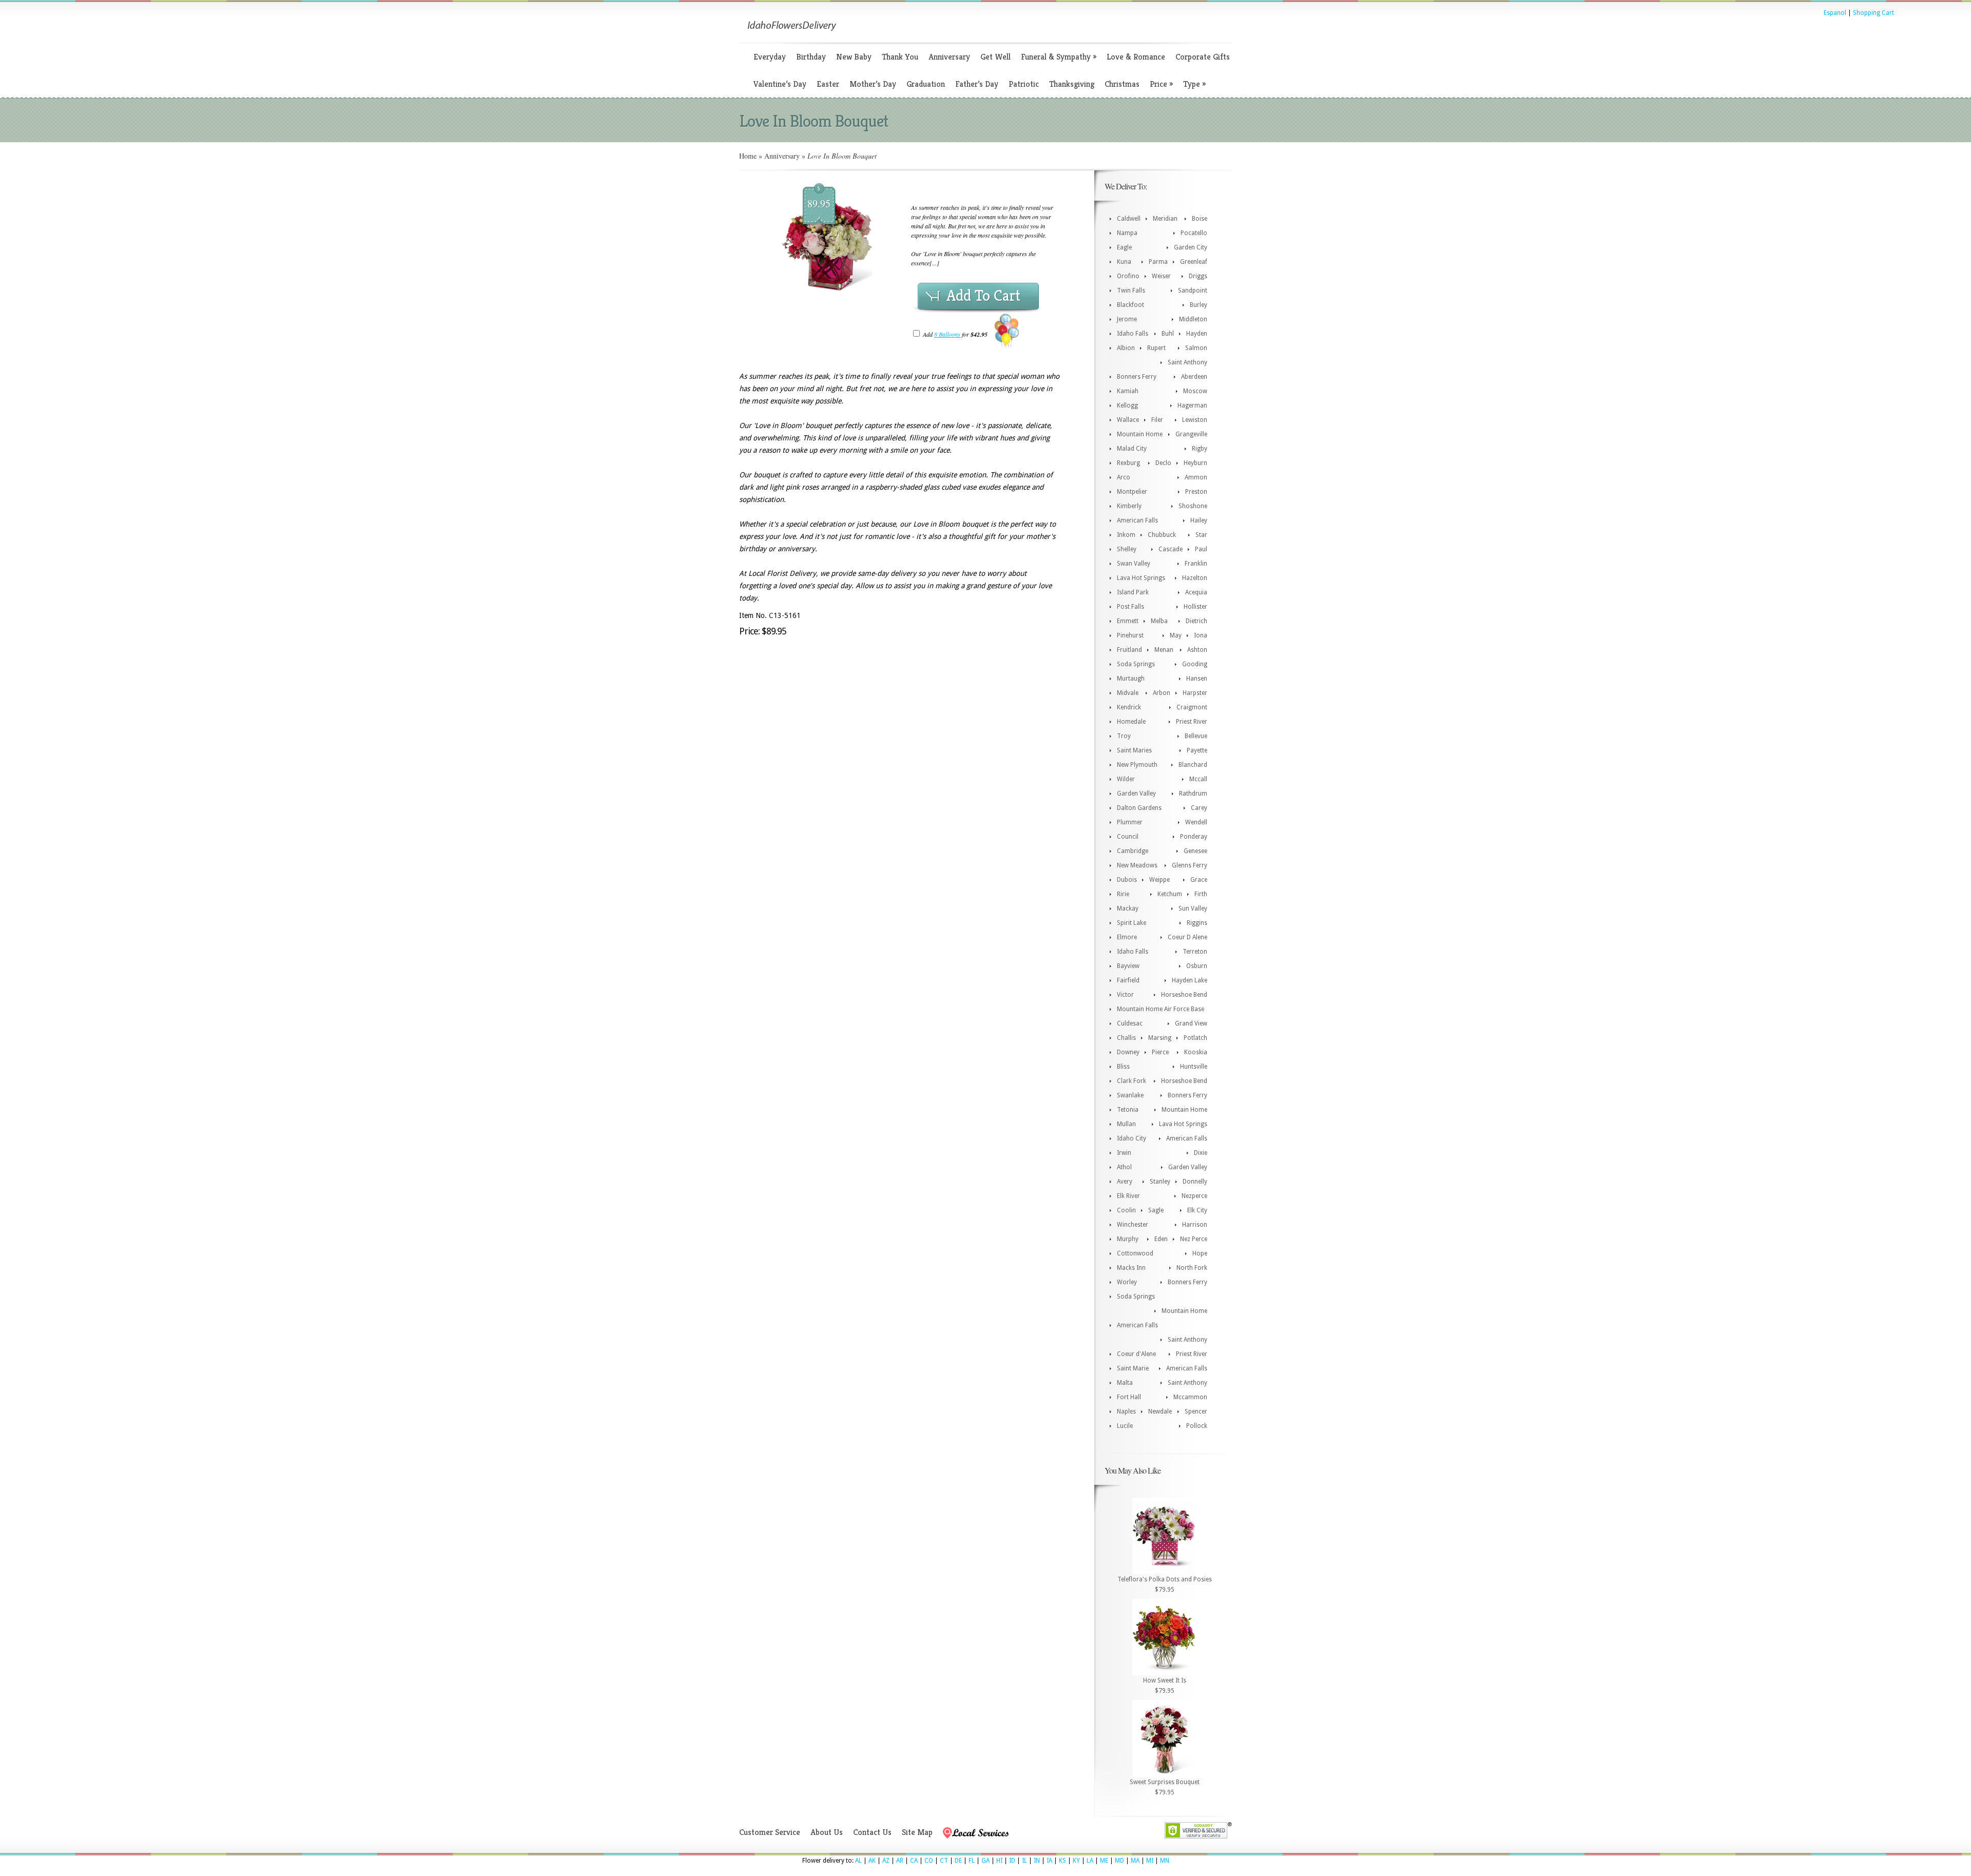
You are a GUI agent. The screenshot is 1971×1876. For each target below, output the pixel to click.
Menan (1164, 650)
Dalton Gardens (1139, 808)
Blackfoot (1131, 305)
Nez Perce (1194, 1239)
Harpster (1195, 693)
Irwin (1124, 1153)
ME (1104, 1861)
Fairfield (1128, 980)
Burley (1199, 305)
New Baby (854, 57)
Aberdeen (1194, 377)
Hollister (1195, 607)
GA (985, 1861)
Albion (1126, 348)
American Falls (1137, 520)
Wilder (1126, 779)
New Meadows (1137, 865)
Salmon (1196, 348)
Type (1194, 84)
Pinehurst (1130, 635)
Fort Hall (1129, 1397)
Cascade (1171, 549)
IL (1025, 1861)
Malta (1125, 1383)
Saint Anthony (1187, 362)
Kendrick (1129, 707)
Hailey (1199, 520)
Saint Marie (1133, 1368)
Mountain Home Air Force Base (1161, 1009)
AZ (886, 1861)
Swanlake (1130, 1095)
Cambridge (1133, 851)
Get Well (996, 57)
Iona (1201, 635)
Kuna (1124, 262)
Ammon (1196, 477)
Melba (1159, 621)
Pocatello (1194, 233)
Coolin (1126, 1210)
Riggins (1197, 923)
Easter (828, 84)
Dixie (1201, 1153)
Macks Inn (1131, 1268)
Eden (1161, 1239)
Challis (1126, 1038)
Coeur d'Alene (1136, 1354)
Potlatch (1195, 1038)
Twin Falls (1131, 291)
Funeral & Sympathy (1059, 57)
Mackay (1128, 908)
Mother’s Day (873, 84)
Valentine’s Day (780, 84)
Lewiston (1195, 420)
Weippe (1160, 880)
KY (1076, 1861)
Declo (1163, 463)
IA (1049, 1861)
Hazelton (1195, 578)
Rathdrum (1193, 794)
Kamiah (1128, 391)
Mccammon (1190, 1397)
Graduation (926, 84)
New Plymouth (1137, 765)
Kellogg (1127, 405)
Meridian (1165, 219)
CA (914, 1861)
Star (1201, 535)
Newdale (1160, 1411)
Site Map (917, 1832)
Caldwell (1129, 219)
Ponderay (1194, 837)
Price (1161, 84)
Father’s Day (977, 84)
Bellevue (1196, 736)
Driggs (1198, 276)
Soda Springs (1136, 664)
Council (1128, 837)
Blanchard (1193, 765)
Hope (1200, 1253)
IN (1037, 1861)
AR (900, 1861)
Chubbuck (1162, 535)
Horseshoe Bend (1184, 995)
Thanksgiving (1072, 84)
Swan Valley (1134, 564)
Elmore (1127, 937)
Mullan (1126, 1124)
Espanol (1835, 13)
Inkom (1126, 535)
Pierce (1160, 1052)
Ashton (1197, 650)
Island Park (1133, 592)
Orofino (1128, 276)
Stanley (1160, 1182)
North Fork (1192, 1268)
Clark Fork (1132, 1081)
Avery (1125, 1182)
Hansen (1197, 679)
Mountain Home (1140, 434)
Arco (1124, 477)
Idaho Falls (1133, 334)
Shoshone (1193, 506)
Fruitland (1129, 650)
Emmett (1128, 621)
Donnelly (1195, 1182)
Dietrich (1196, 621)
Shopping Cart (1873, 13)
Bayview (1128, 966)
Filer (1157, 420)
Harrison (1195, 1225)
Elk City (1197, 1210)
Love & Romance (1136, 57)
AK (872, 1861)
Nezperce (1194, 1196)
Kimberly (1129, 506)
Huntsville (1194, 1067)
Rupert (1156, 348)
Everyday (770, 57)
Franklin (1196, 564)
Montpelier (1132, 492)
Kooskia (1196, 1052)
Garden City (1191, 247)
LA (1090, 1861)
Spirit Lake (1132, 923)
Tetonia (1128, 1110)
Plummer (1130, 822)
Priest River (1192, 722)
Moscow (1195, 391)
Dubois (1127, 880)
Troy (1124, 736)
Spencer (1196, 1411)
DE (958, 1861)
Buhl (1168, 334)
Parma (1158, 262)
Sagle (1156, 1210)
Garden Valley (1136, 794)
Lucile (1125, 1426)
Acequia (1196, 592)
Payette (1197, 750)
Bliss (1123, 1067)
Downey (1128, 1052)
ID (1012, 1861)
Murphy (1128, 1239)
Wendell (1196, 822)
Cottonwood (1135, 1253)
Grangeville (1191, 434)
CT (944, 1861)
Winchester (1133, 1225)
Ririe (1123, 894)
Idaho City (1132, 1138)
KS (1062, 1861)
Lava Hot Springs (1141, 578)
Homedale (1131, 722)
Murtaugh (1131, 679)
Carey (1199, 808)
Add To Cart (983, 296)
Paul (1201, 549)
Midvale (1128, 693)
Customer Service (770, 1832)
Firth (1201, 894)
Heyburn (1195, 463)
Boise (1200, 219)
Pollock (1197, 1426)
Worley (1127, 1282)
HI (999, 1861)
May (1176, 635)
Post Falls (1131, 607)
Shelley (1127, 549)
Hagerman (1192, 405)
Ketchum (1170, 894)
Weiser (1161, 276)
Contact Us (872, 1832)
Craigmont (1192, 707)
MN (1165, 1861)
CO (929, 1861)
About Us (827, 1832)
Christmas (1122, 84)
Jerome (1127, 319)
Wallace (1128, 420)
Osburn (1197, 966)
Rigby (1200, 449)
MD (1119, 1861)
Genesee (1195, 851)
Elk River (1128, 1196)
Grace (1199, 880)
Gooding (1195, 664)
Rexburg (1128, 463)
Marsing (1160, 1038)
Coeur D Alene (1187, 937)
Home (748, 156)
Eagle (1124, 247)
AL (858, 1861)
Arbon (1162, 693)
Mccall (1198, 779)
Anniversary (949, 57)
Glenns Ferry (1190, 865)
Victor (1125, 995)
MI (1150, 1861)
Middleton (1193, 319)
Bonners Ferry (1137, 377)
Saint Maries (1134, 750)
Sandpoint (1193, 291)
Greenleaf (1194, 262)
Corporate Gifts (1203, 57)
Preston (1196, 492)
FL (972, 1861)
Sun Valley (1193, 908)
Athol (1124, 1167)
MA (1135, 1861)
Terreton (1195, 952)
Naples (1126, 1411)
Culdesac (1130, 1023)
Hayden (1197, 334)
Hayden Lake (1190, 980)
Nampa (1127, 233)
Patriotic (1024, 84)
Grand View (1191, 1023)
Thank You (900, 57)
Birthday (811, 57)
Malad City (1132, 449)
